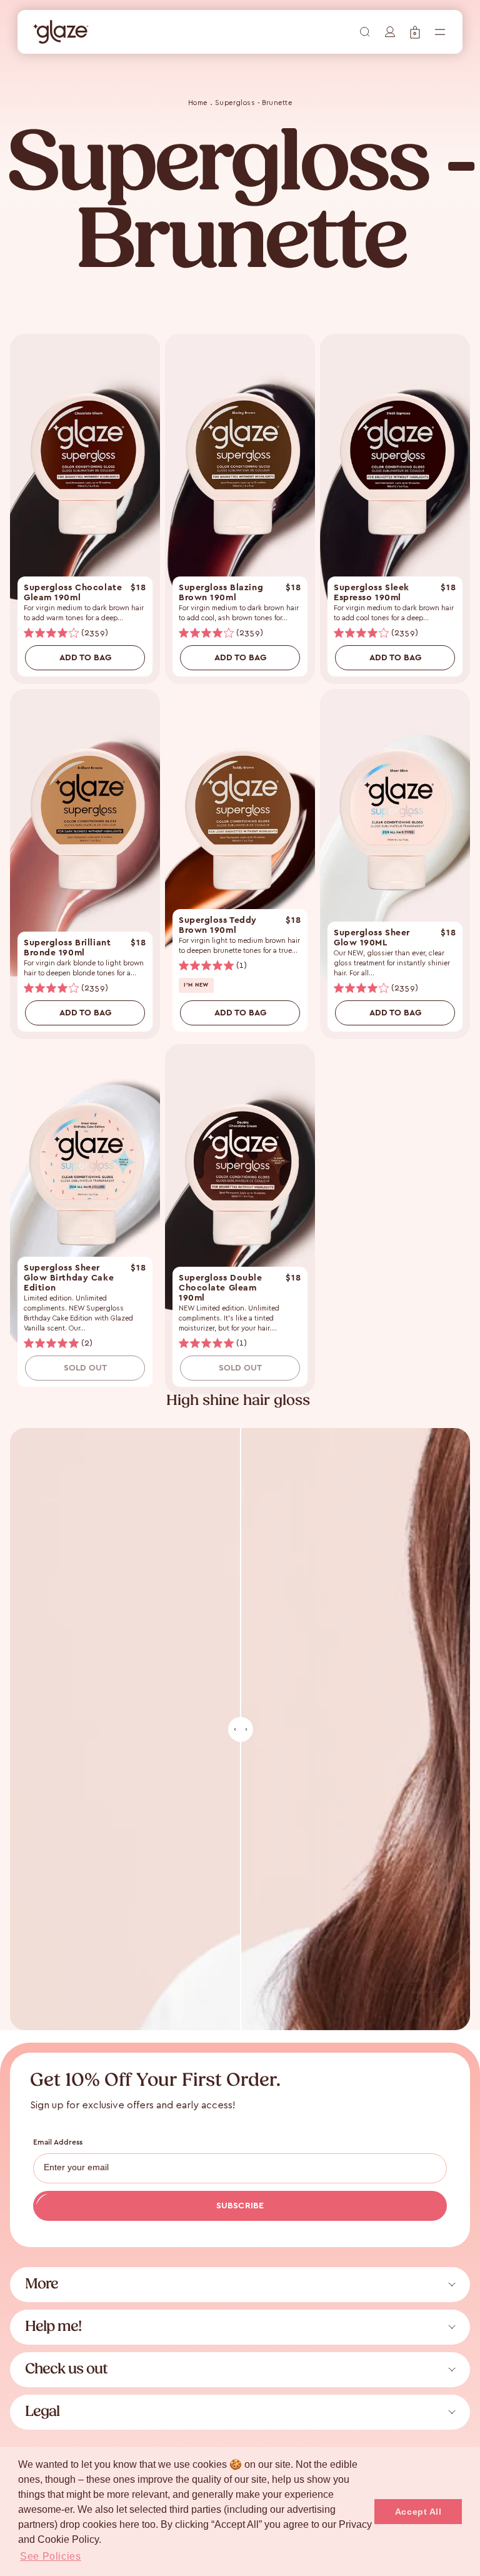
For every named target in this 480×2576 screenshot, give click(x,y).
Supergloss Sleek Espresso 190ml (372, 593)
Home (198, 102)
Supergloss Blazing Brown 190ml (221, 593)
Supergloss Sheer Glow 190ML (372, 938)
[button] (415, 32)
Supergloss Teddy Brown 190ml (218, 925)
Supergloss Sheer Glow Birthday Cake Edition (69, 1278)
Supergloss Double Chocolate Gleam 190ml (221, 1288)
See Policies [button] (51, 2556)
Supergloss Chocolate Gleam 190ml (73, 593)
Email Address (58, 2142)
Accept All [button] (418, 2512)
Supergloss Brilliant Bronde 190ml (67, 948)
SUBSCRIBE (240, 2206)
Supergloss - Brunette (253, 102)
